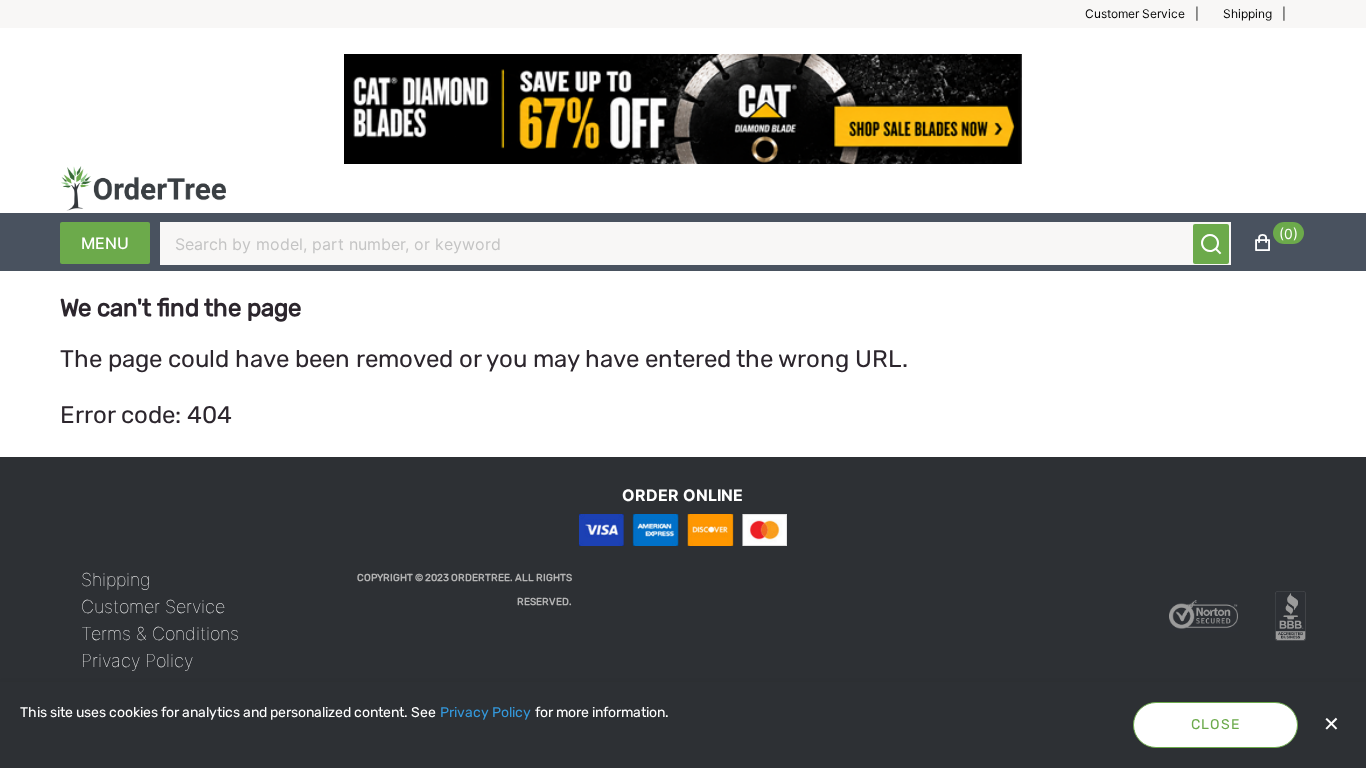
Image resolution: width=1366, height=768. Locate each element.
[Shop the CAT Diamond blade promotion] (683, 109)
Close (1216, 724)
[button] (1150, 14)
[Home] (143, 188)
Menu (105, 243)
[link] (116, 579)
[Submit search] (1211, 244)
